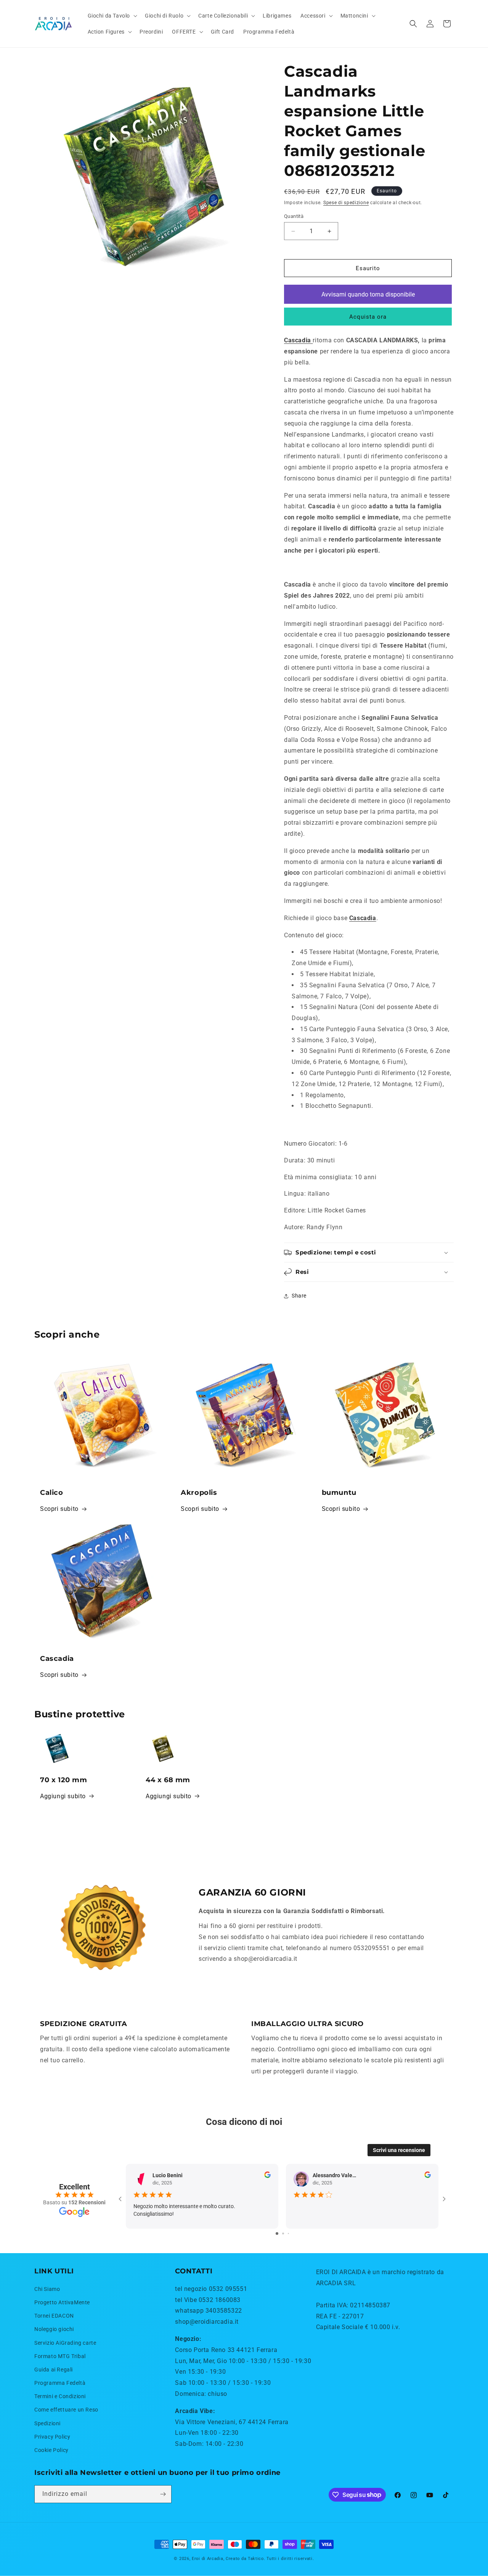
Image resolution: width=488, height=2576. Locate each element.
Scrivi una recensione (399, 2150)
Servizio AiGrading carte (65, 2343)
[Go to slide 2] (283, 2233)
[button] (112, 16)
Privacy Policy (52, 2437)
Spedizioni (47, 2423)
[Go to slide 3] (288, 2233)
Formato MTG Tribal (60, 2356)
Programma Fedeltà (60, 2383)
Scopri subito (59, 1509)
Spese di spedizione (346, 203)
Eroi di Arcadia (208, 2559)
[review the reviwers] (267, 2176)
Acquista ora (368, 317)
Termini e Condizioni (60, 2396)
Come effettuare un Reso (66, 2410)
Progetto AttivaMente (62, 2302)
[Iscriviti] (163, 2494)
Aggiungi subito (63, 1796)
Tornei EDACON (54, 2316)
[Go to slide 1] (277, 2233)
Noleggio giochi (54, 2329)
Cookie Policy (51, 2450)
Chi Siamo (47, 2289)
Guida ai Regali (54, 2370)
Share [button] (299, 1296)
